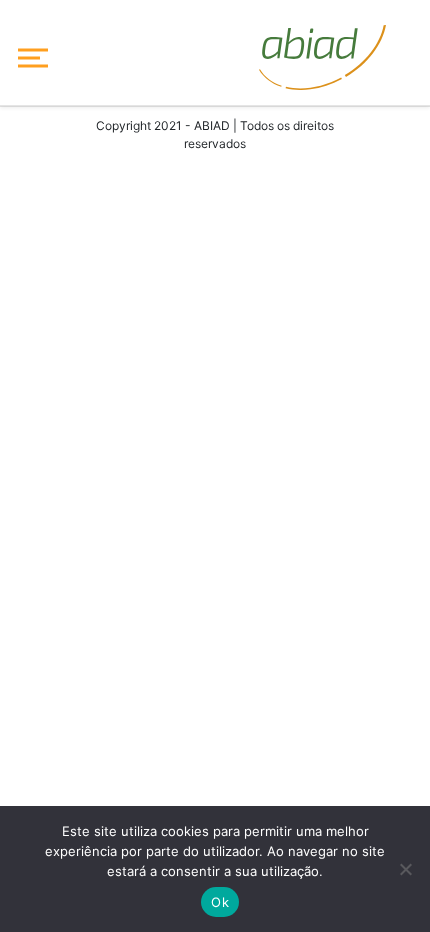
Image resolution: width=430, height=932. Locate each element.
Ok (220, 902)
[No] (405, 869)
